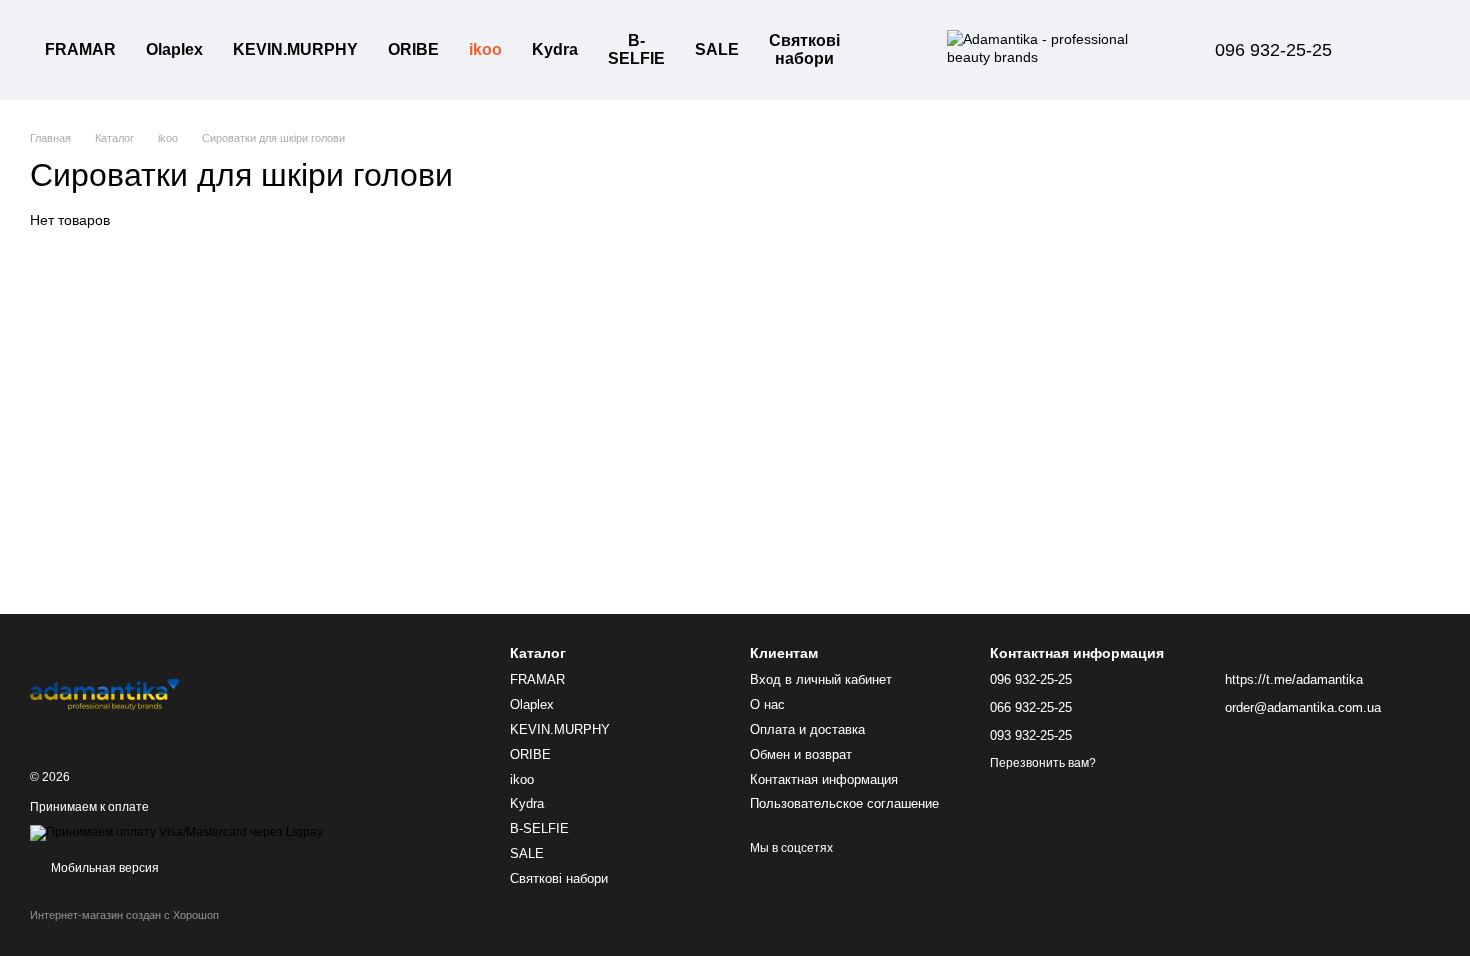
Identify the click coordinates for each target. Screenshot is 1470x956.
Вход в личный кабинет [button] (821, 679)
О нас (767, 704)
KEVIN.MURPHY (295, 49)
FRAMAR (80, 49)
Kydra (555, 49)
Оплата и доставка (807, 729)
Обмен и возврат (801, 754)
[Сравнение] (1408, 50)
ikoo (485, 49)
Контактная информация (824, 779)
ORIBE (413, 49)
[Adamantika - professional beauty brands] (105, 693)
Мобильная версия (103, 868)
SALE (717, 49)
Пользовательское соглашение (844, 803)
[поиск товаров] (891, 50)
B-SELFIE (636, 49)
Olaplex (174, 49)
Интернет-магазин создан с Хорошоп (124, 915)
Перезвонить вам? (1043, 763)
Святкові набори (804, 49)
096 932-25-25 (1273, 50)
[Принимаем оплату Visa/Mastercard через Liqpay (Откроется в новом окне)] (176, 833)
